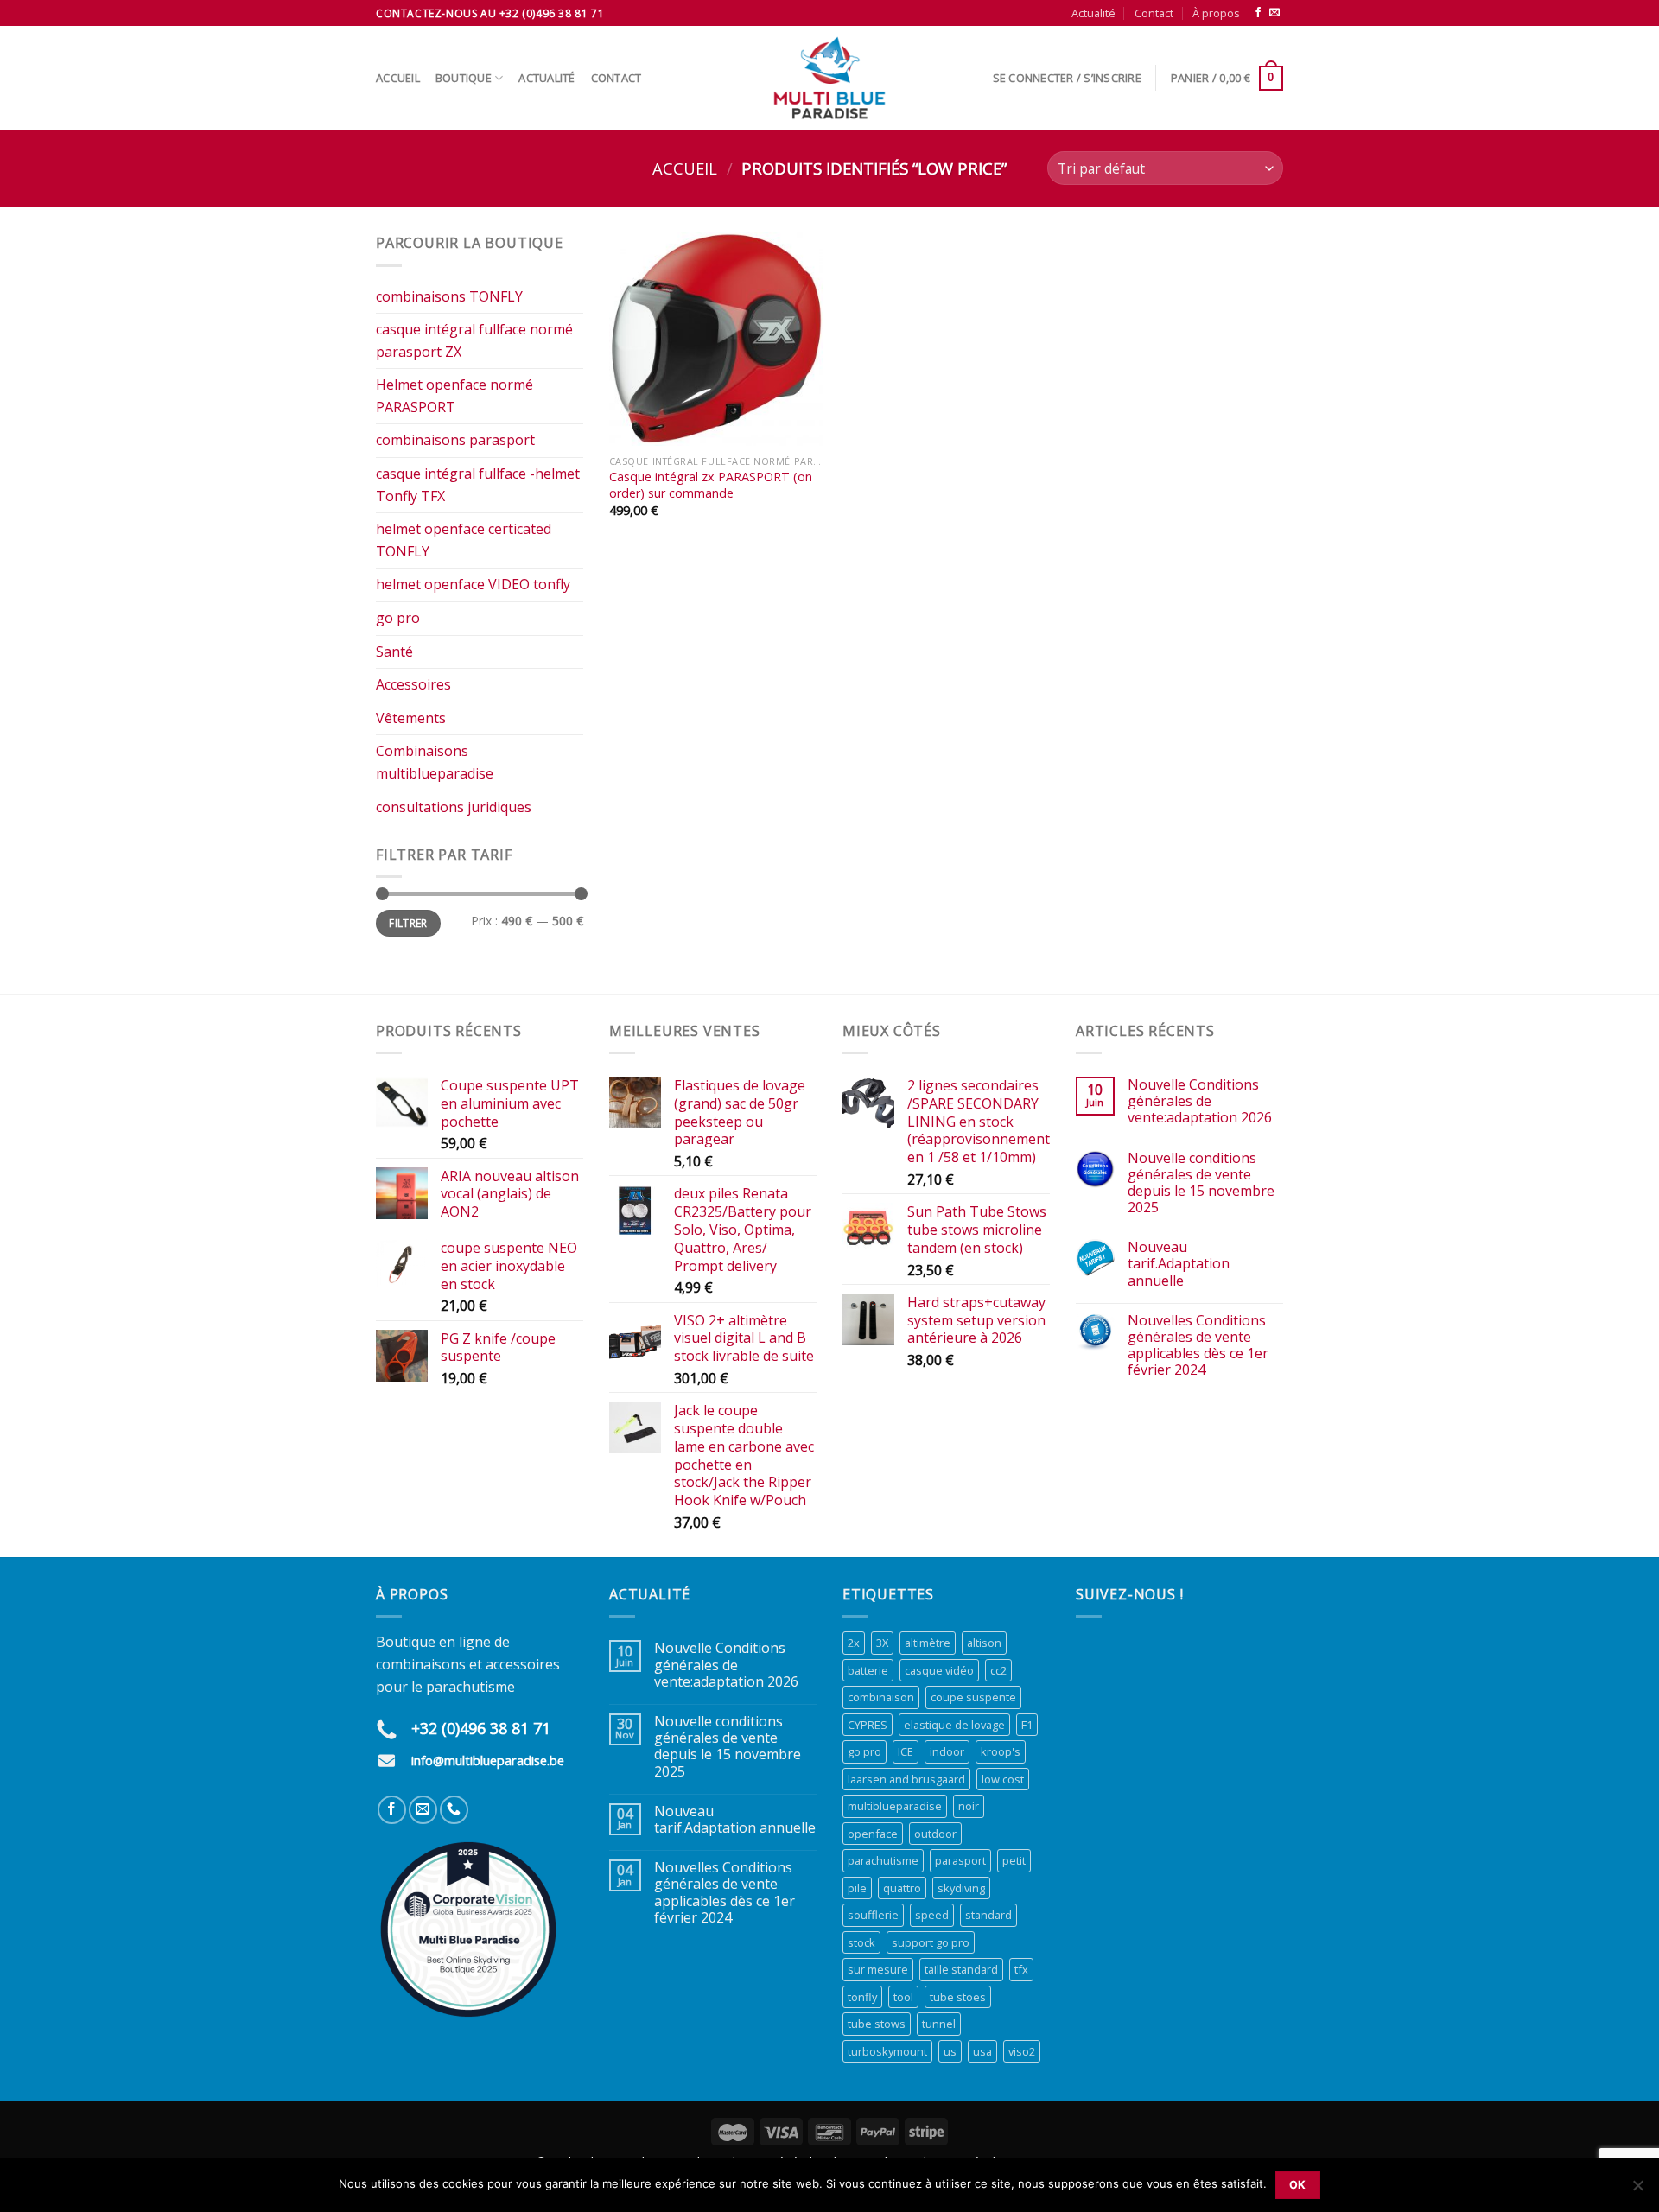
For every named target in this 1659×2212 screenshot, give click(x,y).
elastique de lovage (954, 1725)
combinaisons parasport (455, 440)
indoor (947, 1751)
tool (903, 1997)
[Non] (1637, 2190)
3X (882, 1643)
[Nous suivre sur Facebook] (1258, 13)
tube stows (877, 2024)
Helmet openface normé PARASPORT (454, 396)
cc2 (998, 1670)
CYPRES (868, 1725)
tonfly (862, 1997)
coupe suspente (973, 1697)
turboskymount (887, 2051)
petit (1014, 1860)
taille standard (961, 1969)
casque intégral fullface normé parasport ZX (474, 340)
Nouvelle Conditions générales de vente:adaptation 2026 (1200, 1102)
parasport (960, 1860)
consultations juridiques (454, 807)
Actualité (1093, 13)
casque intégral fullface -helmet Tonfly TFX (478, 485)
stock (861, 1942)
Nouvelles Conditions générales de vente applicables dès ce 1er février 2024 (1198, 1346)
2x (854, 1643)
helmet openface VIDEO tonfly (473, 584)
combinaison (881, 1697)
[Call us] (454, 1810)
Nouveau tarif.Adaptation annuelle (1179, 1264)
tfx (1021, 1969)
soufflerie (873, 1915)
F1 (1027, 1725)
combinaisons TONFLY (449, 296)
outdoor (935, 1834)
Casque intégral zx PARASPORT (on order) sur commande (711, 485)
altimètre (928, 1643)
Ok (1298, 2185)
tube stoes (958, 1997)
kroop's (1001, 1751)
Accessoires (413, 684)
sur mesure (878, 1969)
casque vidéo (939, 1670)
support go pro (931, 1942)
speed (932, 1915)
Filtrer (408, 923)
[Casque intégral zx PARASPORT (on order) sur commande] (716, 339)
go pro (398, 618)
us (950, 2051)
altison (984, 1643)
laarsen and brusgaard (906, 1779)
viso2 (1022, 2051)
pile (857, 1888)
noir (969, 1806)
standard (988, 1915)
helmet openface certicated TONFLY (464, 540)
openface (873, 1834)
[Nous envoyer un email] (1274, 13)
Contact (1154, 13)
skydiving (961, 1888)
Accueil (398, 78)
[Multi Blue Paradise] (829, 78)
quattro (902, 1888)
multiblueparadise (895, 1806)
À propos (1216, 13)
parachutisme (883, 1860)
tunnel (939, 2024)
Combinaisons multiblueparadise (435, 762)
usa (982, 2051)
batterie (868, 1670)
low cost (1003, 1779)
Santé (394, 652)
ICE (906, 1751)
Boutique (464, 78)
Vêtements (411, 718)
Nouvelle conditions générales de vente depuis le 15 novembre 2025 (1201, 1183)
